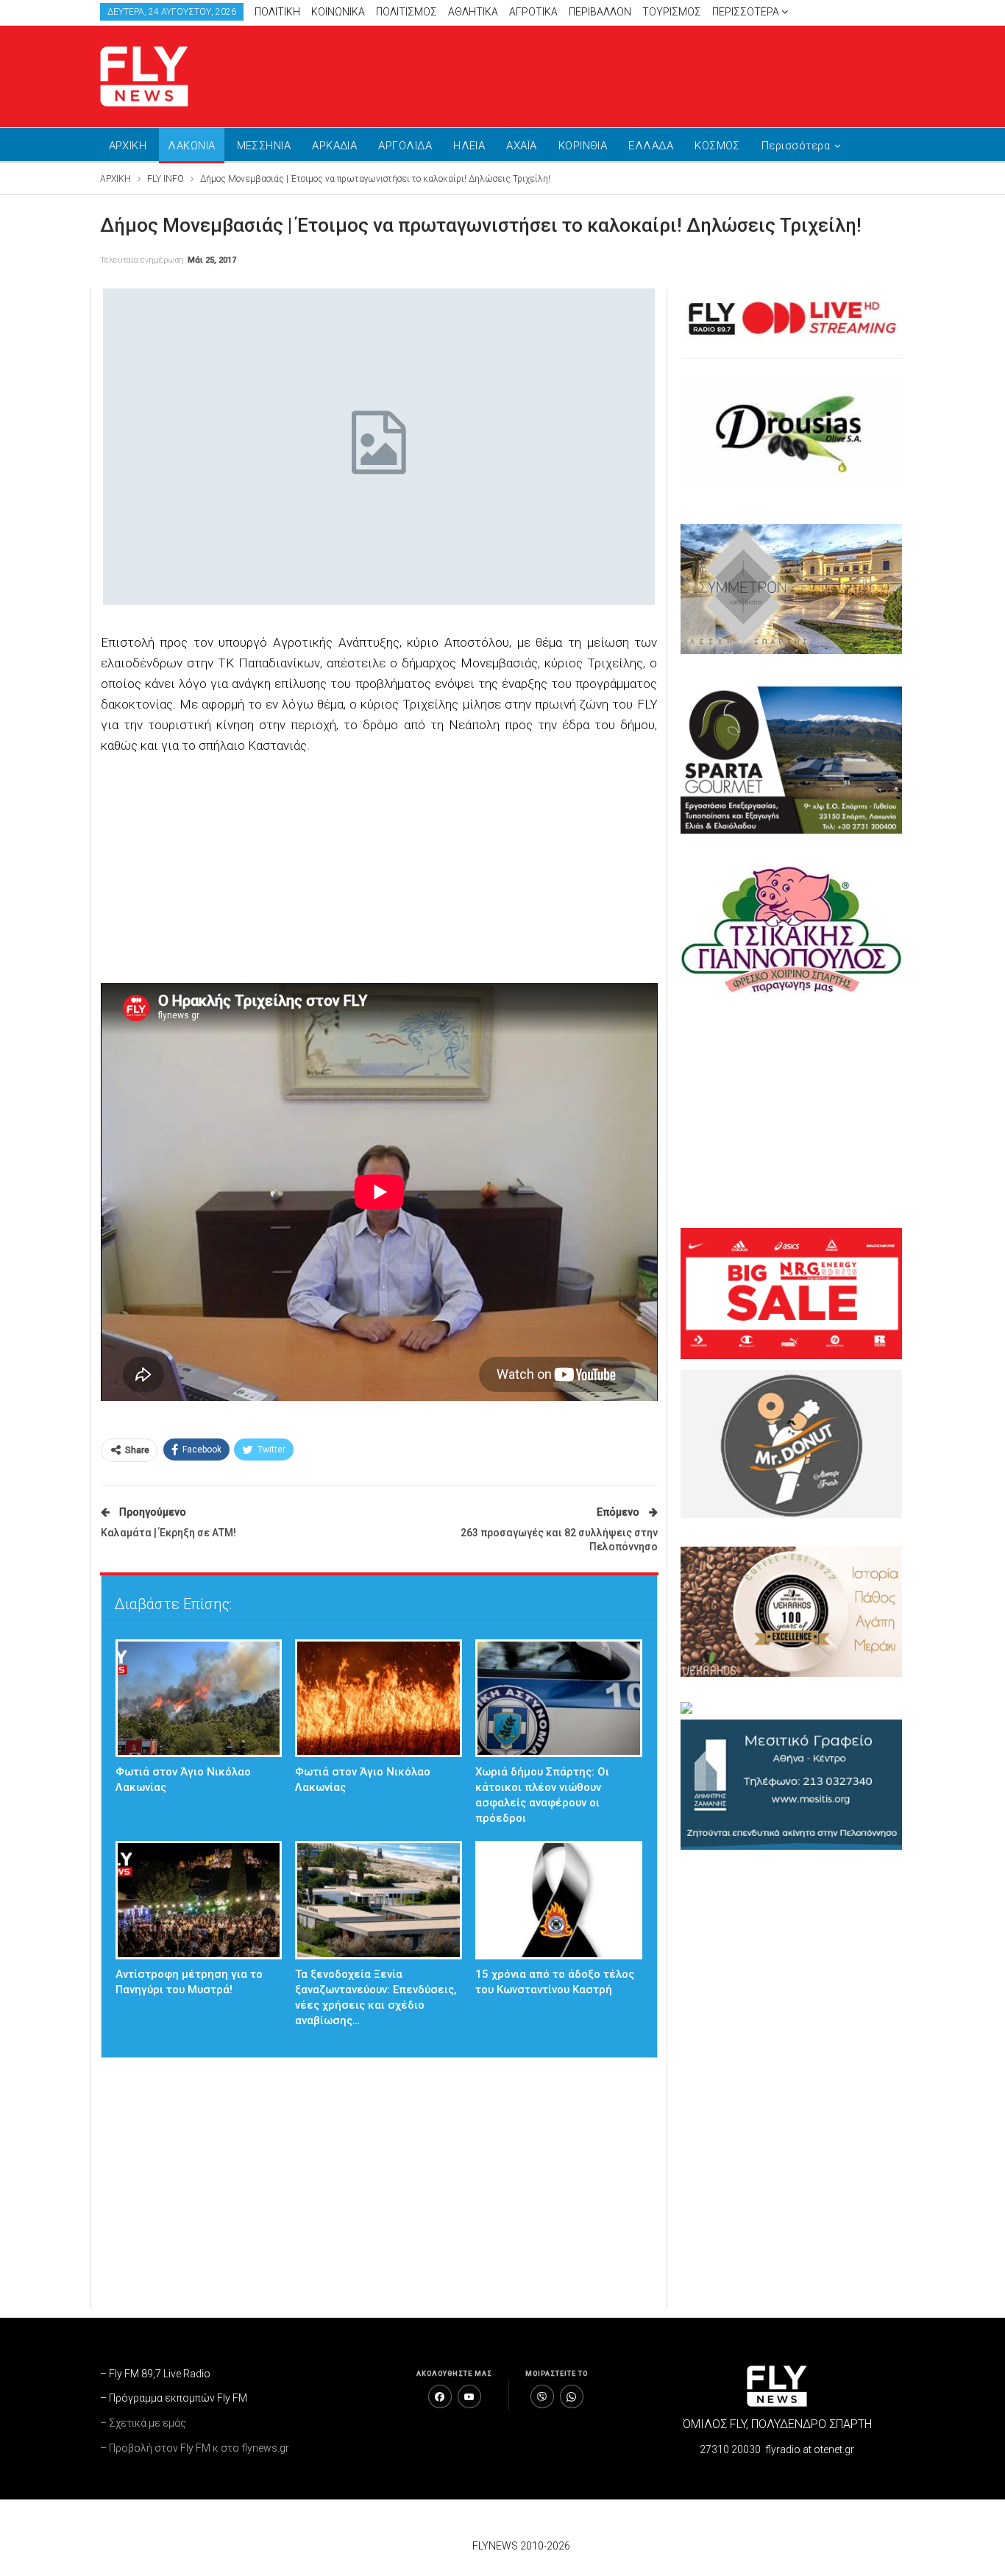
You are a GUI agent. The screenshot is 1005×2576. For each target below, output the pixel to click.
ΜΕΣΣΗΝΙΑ (264, 146)
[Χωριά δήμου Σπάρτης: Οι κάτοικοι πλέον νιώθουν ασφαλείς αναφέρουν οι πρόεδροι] (559, 1699)
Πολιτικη (277, 12)
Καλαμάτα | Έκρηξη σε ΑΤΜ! (168, 1533)
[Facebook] (440, 2396)
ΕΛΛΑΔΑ (651, 146)
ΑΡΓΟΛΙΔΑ (405, 146)
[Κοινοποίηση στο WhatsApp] (572, 2396)
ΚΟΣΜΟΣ (717, 146)
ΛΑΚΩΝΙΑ (191, 146)
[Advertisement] (642, 74)
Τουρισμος (672, 12)
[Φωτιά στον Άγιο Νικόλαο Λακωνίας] (199, 1699)
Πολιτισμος (406, 12)
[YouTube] (469, 2396)
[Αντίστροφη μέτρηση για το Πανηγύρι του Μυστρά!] (199, 1900)
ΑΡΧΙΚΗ (128, 146)
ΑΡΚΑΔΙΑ (334, 146)
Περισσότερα (747, 12)
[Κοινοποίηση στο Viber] (542, 2396)
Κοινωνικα (338, 12)
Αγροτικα (533, 12)
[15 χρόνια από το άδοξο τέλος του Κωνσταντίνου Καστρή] (559, 1900)
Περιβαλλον (600, 12)
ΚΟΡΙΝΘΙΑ (583, 146)
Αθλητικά (473, 12)
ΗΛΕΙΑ (469, 146)
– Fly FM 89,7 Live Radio (155, 2374)
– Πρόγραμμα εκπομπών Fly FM (174, 2398)
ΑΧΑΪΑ (521, 146)
